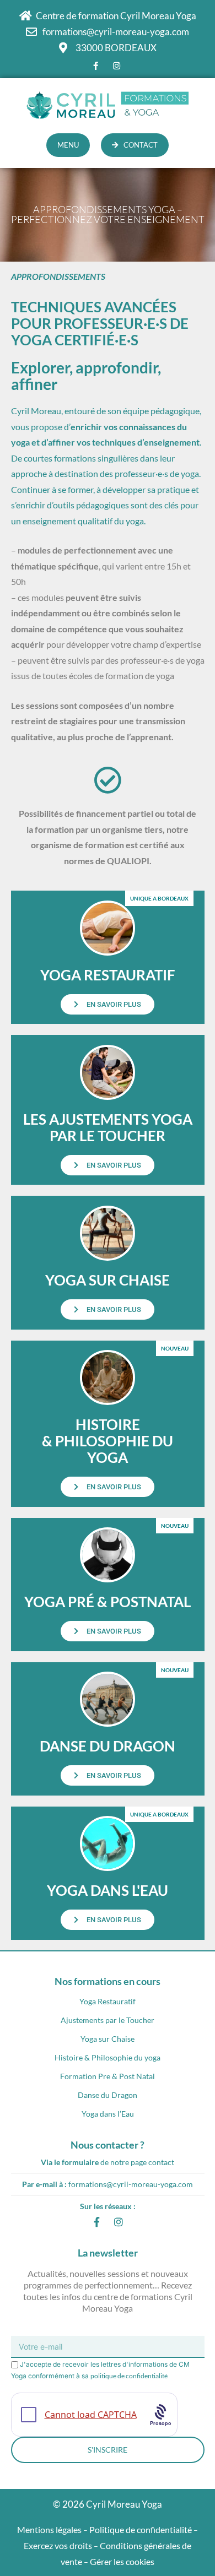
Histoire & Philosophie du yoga (108, 2057)
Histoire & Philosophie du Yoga (108, 1441)
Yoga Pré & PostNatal (108, 1602)
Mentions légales (49, 2529)
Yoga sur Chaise (108, 2039)
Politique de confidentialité (141, 2529)
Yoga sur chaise (108, 1280)
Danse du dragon (108, 1746)
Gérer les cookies (122, 2561)
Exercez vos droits (58, 2545)
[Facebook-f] (96, 2222)
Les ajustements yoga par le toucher (108, 1127)
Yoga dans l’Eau (108, 2114)
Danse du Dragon (108, 2095)
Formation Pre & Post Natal (108, 2076)
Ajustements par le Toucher (108, 2020)
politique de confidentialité (129, 2376)
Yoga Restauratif (108, 2001)
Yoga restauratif (108, 975)
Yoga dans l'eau (108, 1890)
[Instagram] (119, 2222)
